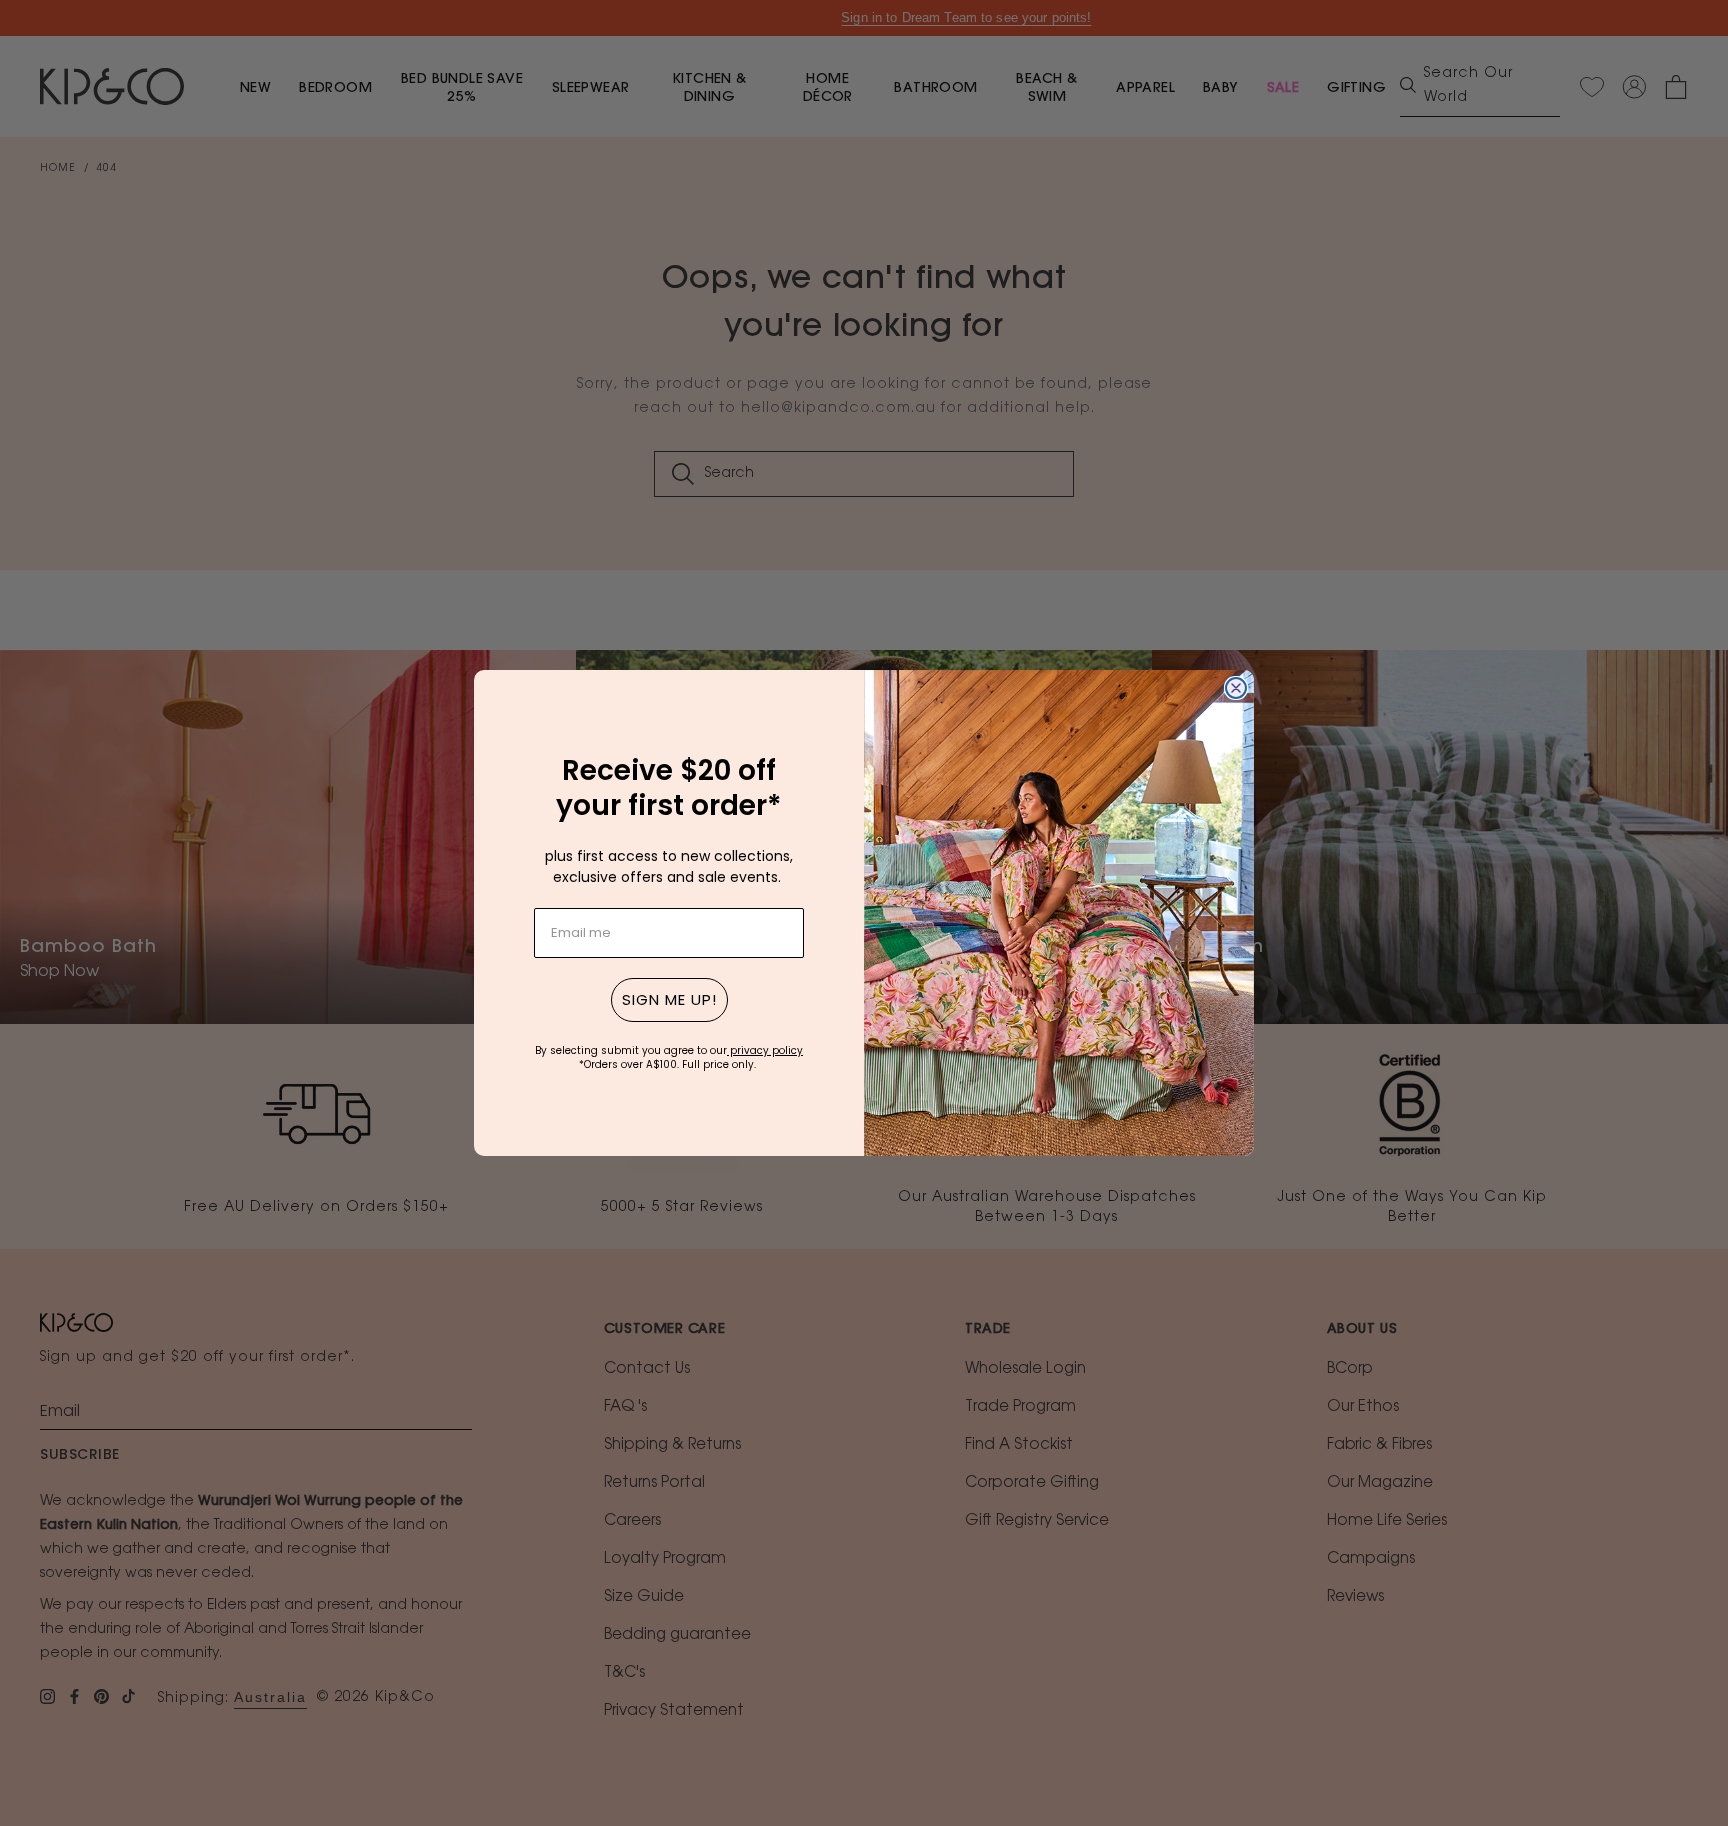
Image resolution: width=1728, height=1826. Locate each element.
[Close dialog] (1236, 688)
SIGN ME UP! (669, 999)
